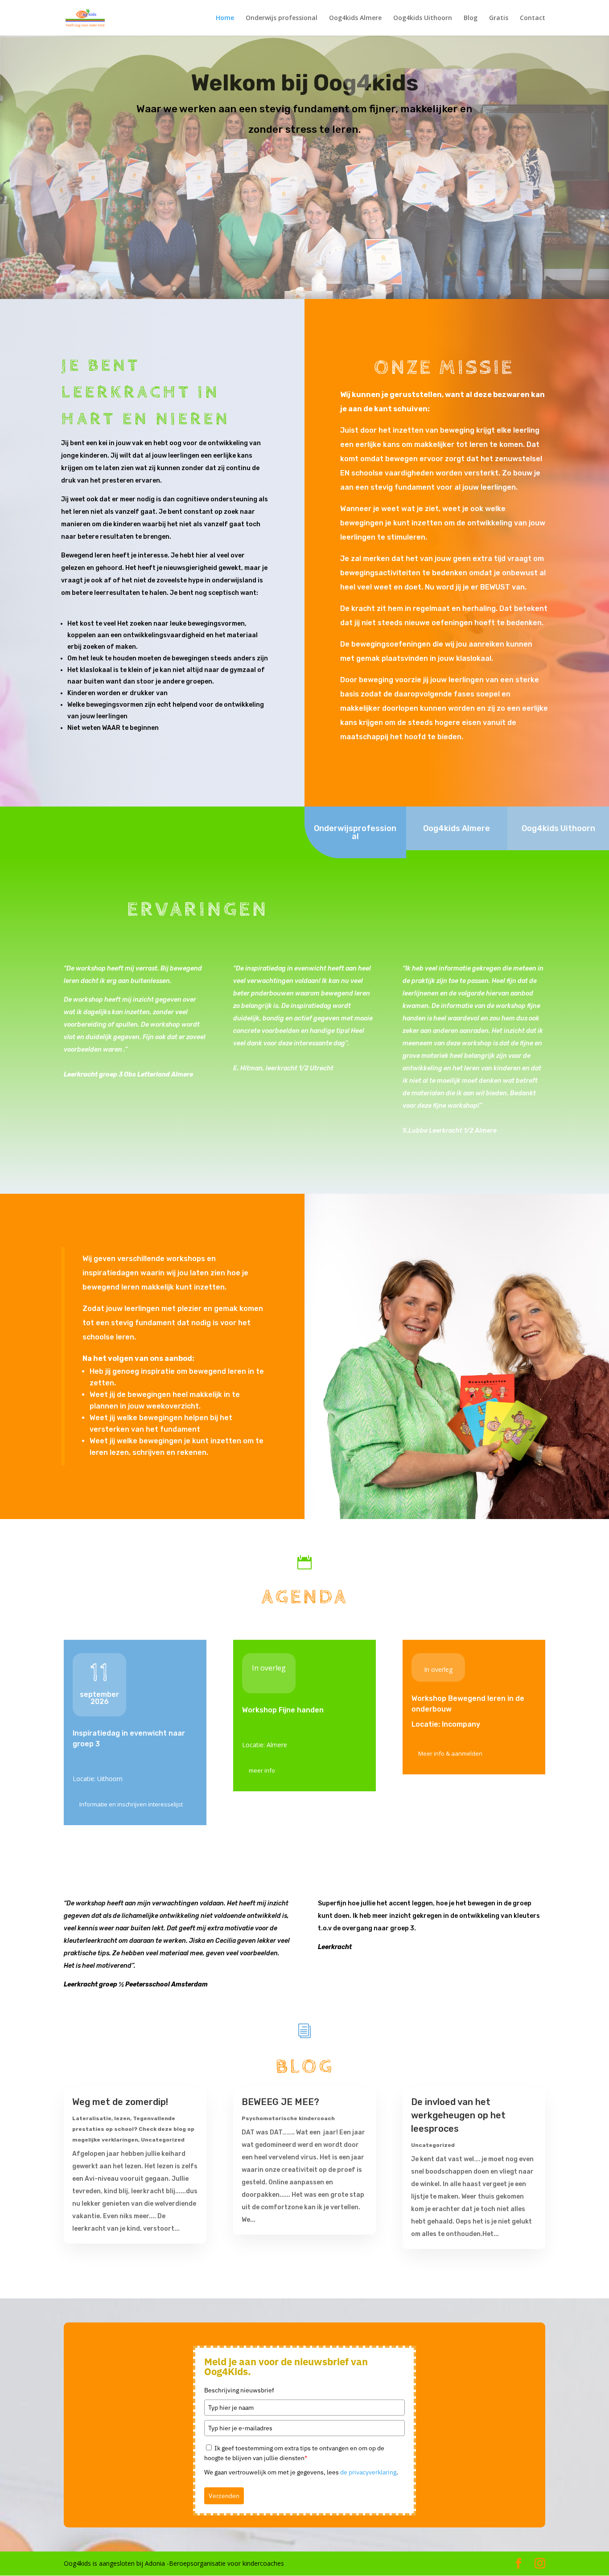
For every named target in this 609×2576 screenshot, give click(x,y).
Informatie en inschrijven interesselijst (131, 1804)
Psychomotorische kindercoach (288, 2118)
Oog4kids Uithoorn (423, 18)
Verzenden (224, 2496)
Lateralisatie (92, 2118)
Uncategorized (163, 2140)
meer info (262, 1770)
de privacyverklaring (368, 2472)
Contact (533, 18)
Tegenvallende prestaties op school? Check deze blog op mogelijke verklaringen (133, 2129)
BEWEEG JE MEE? (280, 2102)
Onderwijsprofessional (355, 832)
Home (225, 18)
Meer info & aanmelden (450, 1753)
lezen (122, 2118)
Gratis (499, 18)
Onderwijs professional (282, 18)
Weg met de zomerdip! (120, 2102)
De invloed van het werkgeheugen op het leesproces (458, 2115)
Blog (471, 18)
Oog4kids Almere (355, 18)
